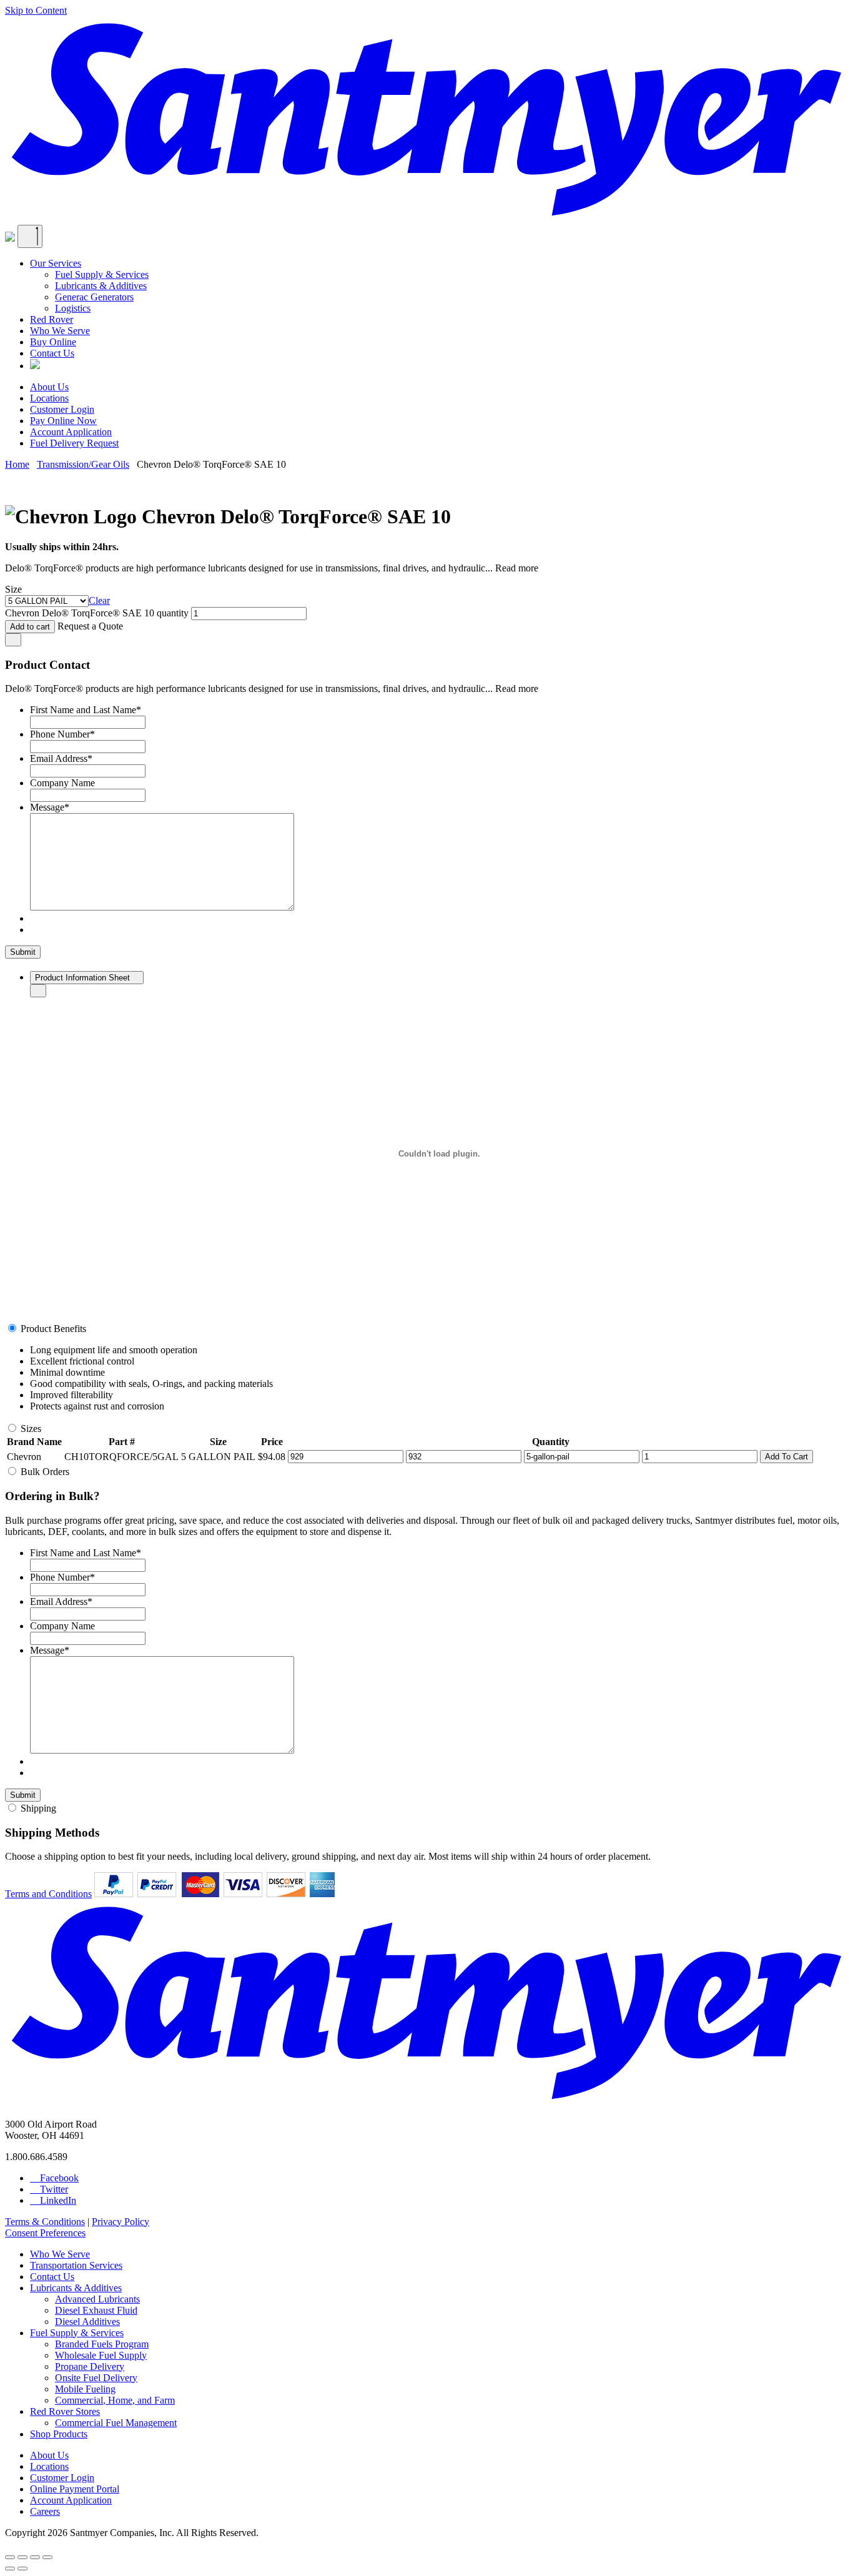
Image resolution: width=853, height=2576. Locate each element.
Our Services (56, 263)
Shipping (38, 1808)
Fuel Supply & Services (102, 274)
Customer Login (62, 409)
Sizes (31, 1429)
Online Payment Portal (75, 2489)
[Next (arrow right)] (22, 2569)
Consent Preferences (45, 2233)
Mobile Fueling (85, 2389)
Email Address (61, 758)
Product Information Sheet (84, 978)
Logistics (73, 308)
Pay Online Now (63, 421)
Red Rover (52, 319)
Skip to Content (36, 10)
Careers (45, 2511)
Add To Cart (786, 1457)
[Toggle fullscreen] (35, 2557)
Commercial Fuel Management (116, 2423)
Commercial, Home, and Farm (115, 2400)
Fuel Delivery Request (74, 443)
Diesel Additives (87, 2322)
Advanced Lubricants (97, 2299)
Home (17, 464)
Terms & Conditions (45, 2222)
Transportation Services (76, 2265)
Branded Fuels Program (102, 2344)
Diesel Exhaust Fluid (96, 2310)
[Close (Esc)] (10, 2557)
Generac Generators (94, 297)
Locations (49, 398)
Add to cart (30, 627)
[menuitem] (439, 286)
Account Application (71, 432)
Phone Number (62, 734)
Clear (99, 600)
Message (50, 807)
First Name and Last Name (86, 710)
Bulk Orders (45, 1472)
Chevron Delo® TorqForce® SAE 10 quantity (97, 613)
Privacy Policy (121, 2222)
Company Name (62, 783)
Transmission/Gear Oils (83, 464)
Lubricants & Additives (101, 286)
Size (13, 589)
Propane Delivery (90, 2366)
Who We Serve (60, 331)
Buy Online (53, 342)
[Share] (22, 2557)
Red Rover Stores (65, 2411)
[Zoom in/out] (47, 2557)
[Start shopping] (10, 238)
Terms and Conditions (48, 1894)
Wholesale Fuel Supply (101, 2355)
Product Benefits (53, 1329)
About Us (49, 387)
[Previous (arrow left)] (10, 2569)
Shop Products (59, 2434)
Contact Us (52, 353)
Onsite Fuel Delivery (96, 2378)
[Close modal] (13, 640)
